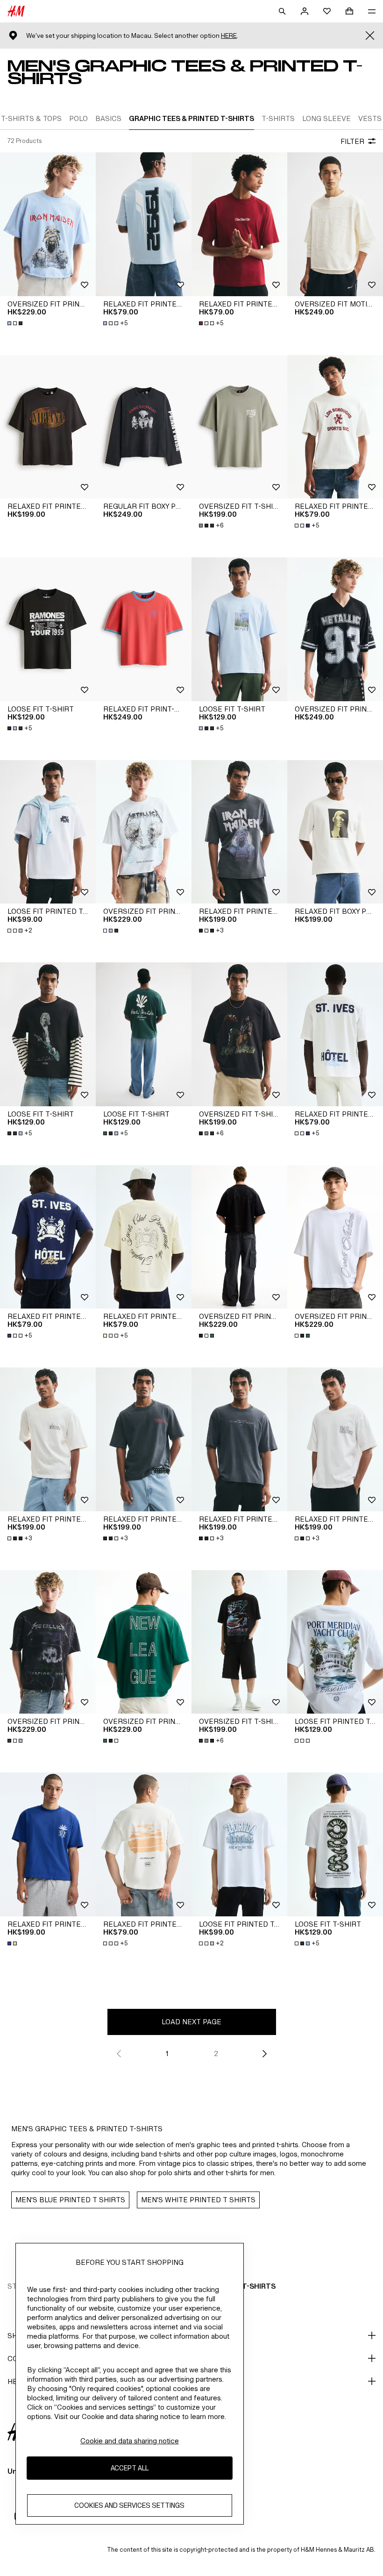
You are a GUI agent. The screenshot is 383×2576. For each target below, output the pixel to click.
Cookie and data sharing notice (130, 2441)
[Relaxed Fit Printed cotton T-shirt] (48, 427)
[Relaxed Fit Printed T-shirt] (144, 224)
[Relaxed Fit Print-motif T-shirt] (144, 629)
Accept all (130, 2468)
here (229, 36)
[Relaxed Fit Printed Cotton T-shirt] (239, 832)
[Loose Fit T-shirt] (48, 629)
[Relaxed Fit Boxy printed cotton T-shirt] (335, 832)
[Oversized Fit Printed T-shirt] (335, 629)
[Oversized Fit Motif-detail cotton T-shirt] (335, 224)
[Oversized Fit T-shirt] (239, 427)
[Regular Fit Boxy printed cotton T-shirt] (144, 427)
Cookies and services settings (129, 2505)
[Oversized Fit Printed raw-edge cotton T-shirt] (48, 224)
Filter (352, 141)
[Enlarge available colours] (16, 323)
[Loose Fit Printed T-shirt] (48, 832)
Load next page (191, 2022)
